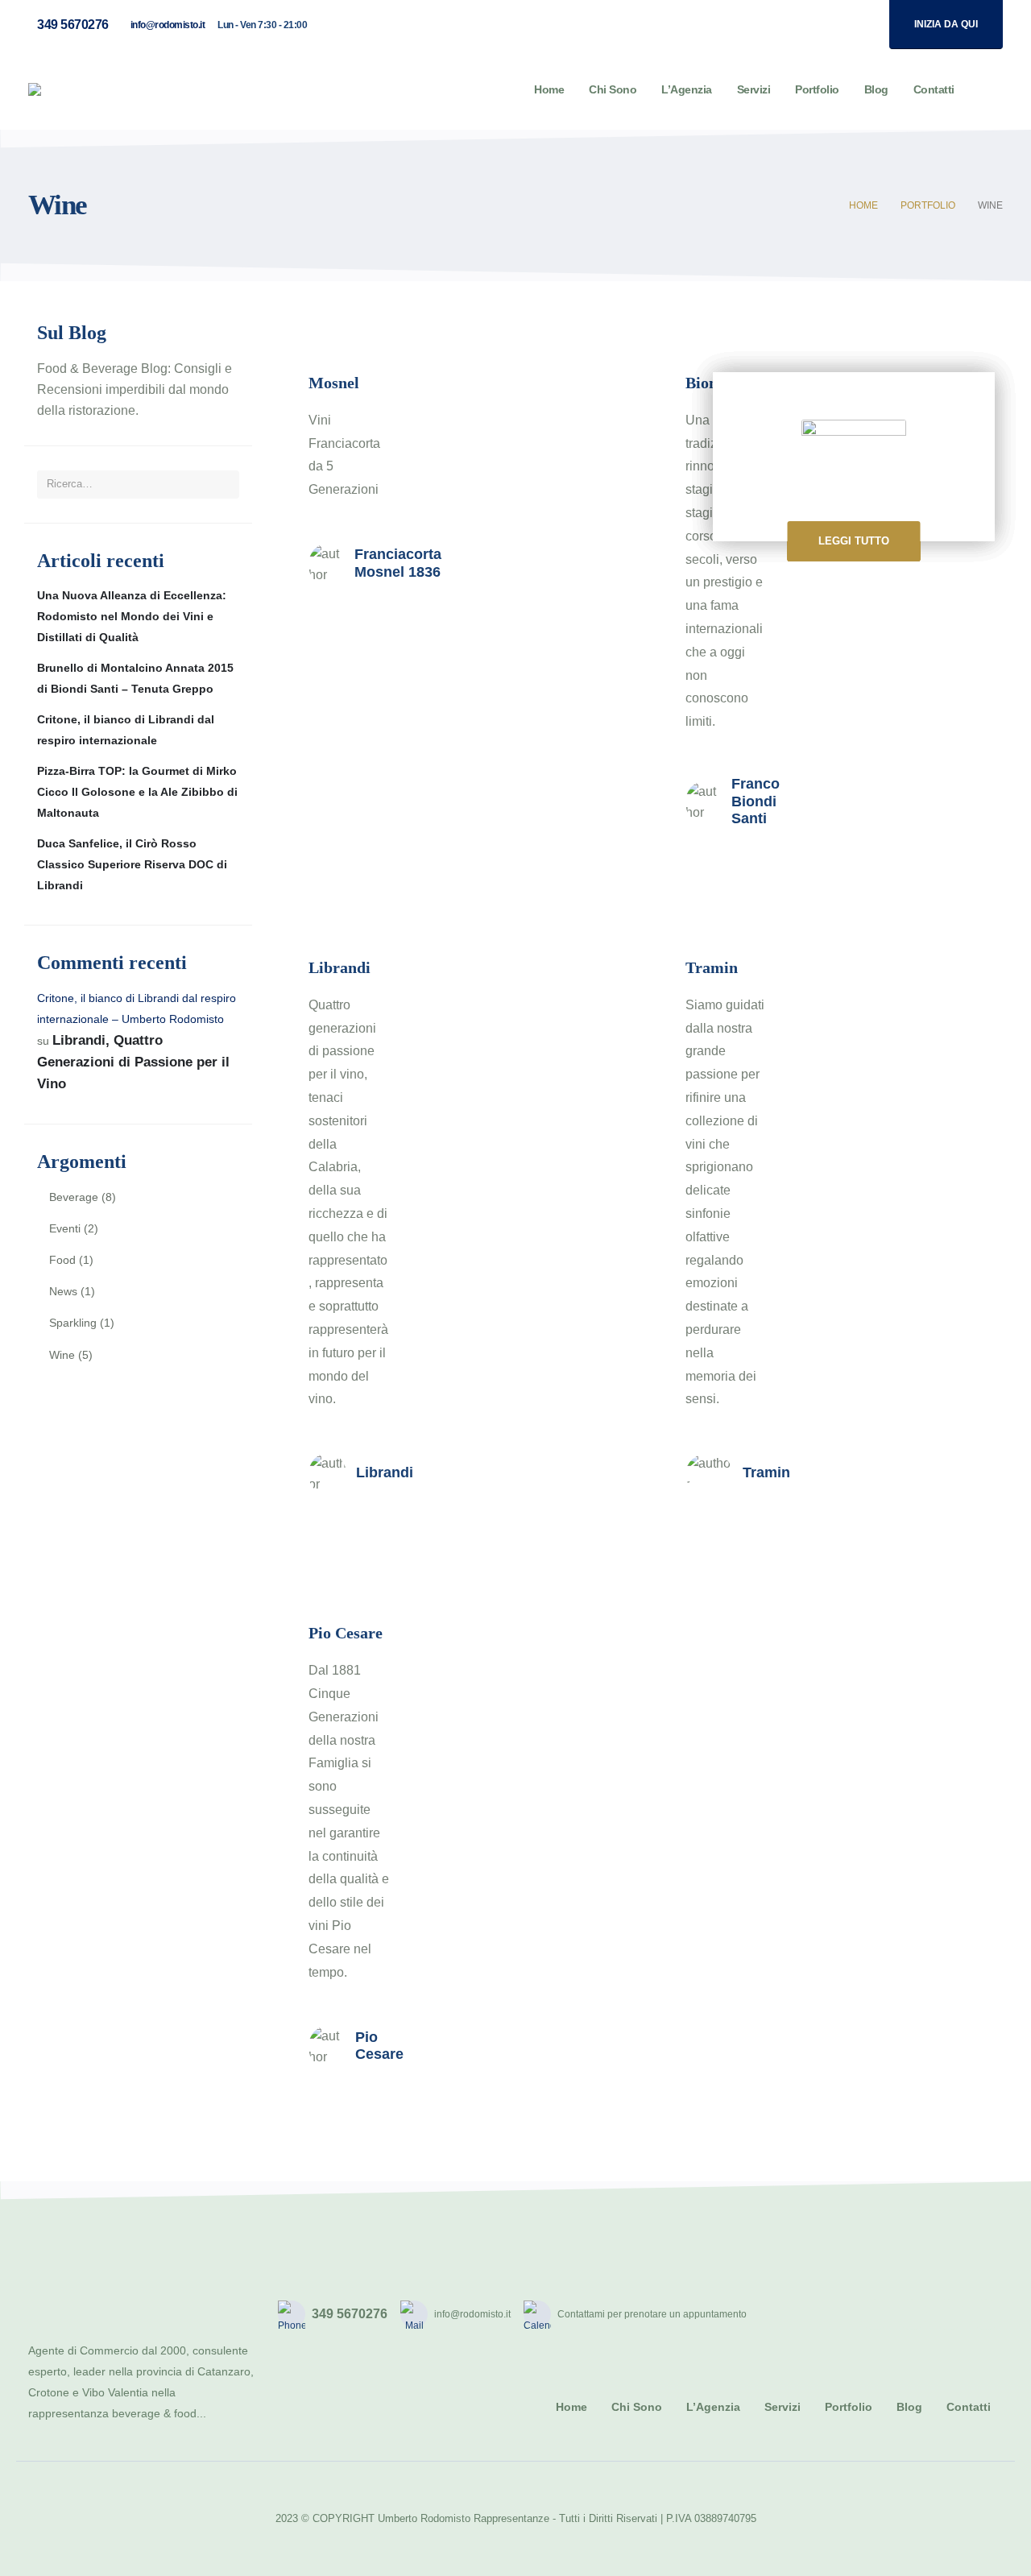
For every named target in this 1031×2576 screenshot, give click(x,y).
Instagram (949, 2314)
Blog (876, 89)
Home (549, 89)
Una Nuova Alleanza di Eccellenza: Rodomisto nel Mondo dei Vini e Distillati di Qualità (132, 616)
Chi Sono (613, 89)
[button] (990, 90)
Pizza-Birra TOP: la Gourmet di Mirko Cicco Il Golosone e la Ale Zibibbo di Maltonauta (137, 792)
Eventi (65, 1228)
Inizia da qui (946, 24)
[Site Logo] (92, 89)
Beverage (74, 1197)
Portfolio (817, 89)
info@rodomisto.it (168, 25)
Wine (62, 1355)
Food (62, 1260)
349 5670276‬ (73, 25)
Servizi (754, 89)
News (63, 1291)
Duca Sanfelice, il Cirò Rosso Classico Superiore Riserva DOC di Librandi (132, 864)
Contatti (934, 89)
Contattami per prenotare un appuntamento (652, 2314)
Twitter (912, 2314)
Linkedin (986, 2314)
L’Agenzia (687, 89)
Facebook (875, 2314)
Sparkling (73, 1323)
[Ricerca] (221, 484)
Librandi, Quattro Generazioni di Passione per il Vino (133, 1062)
